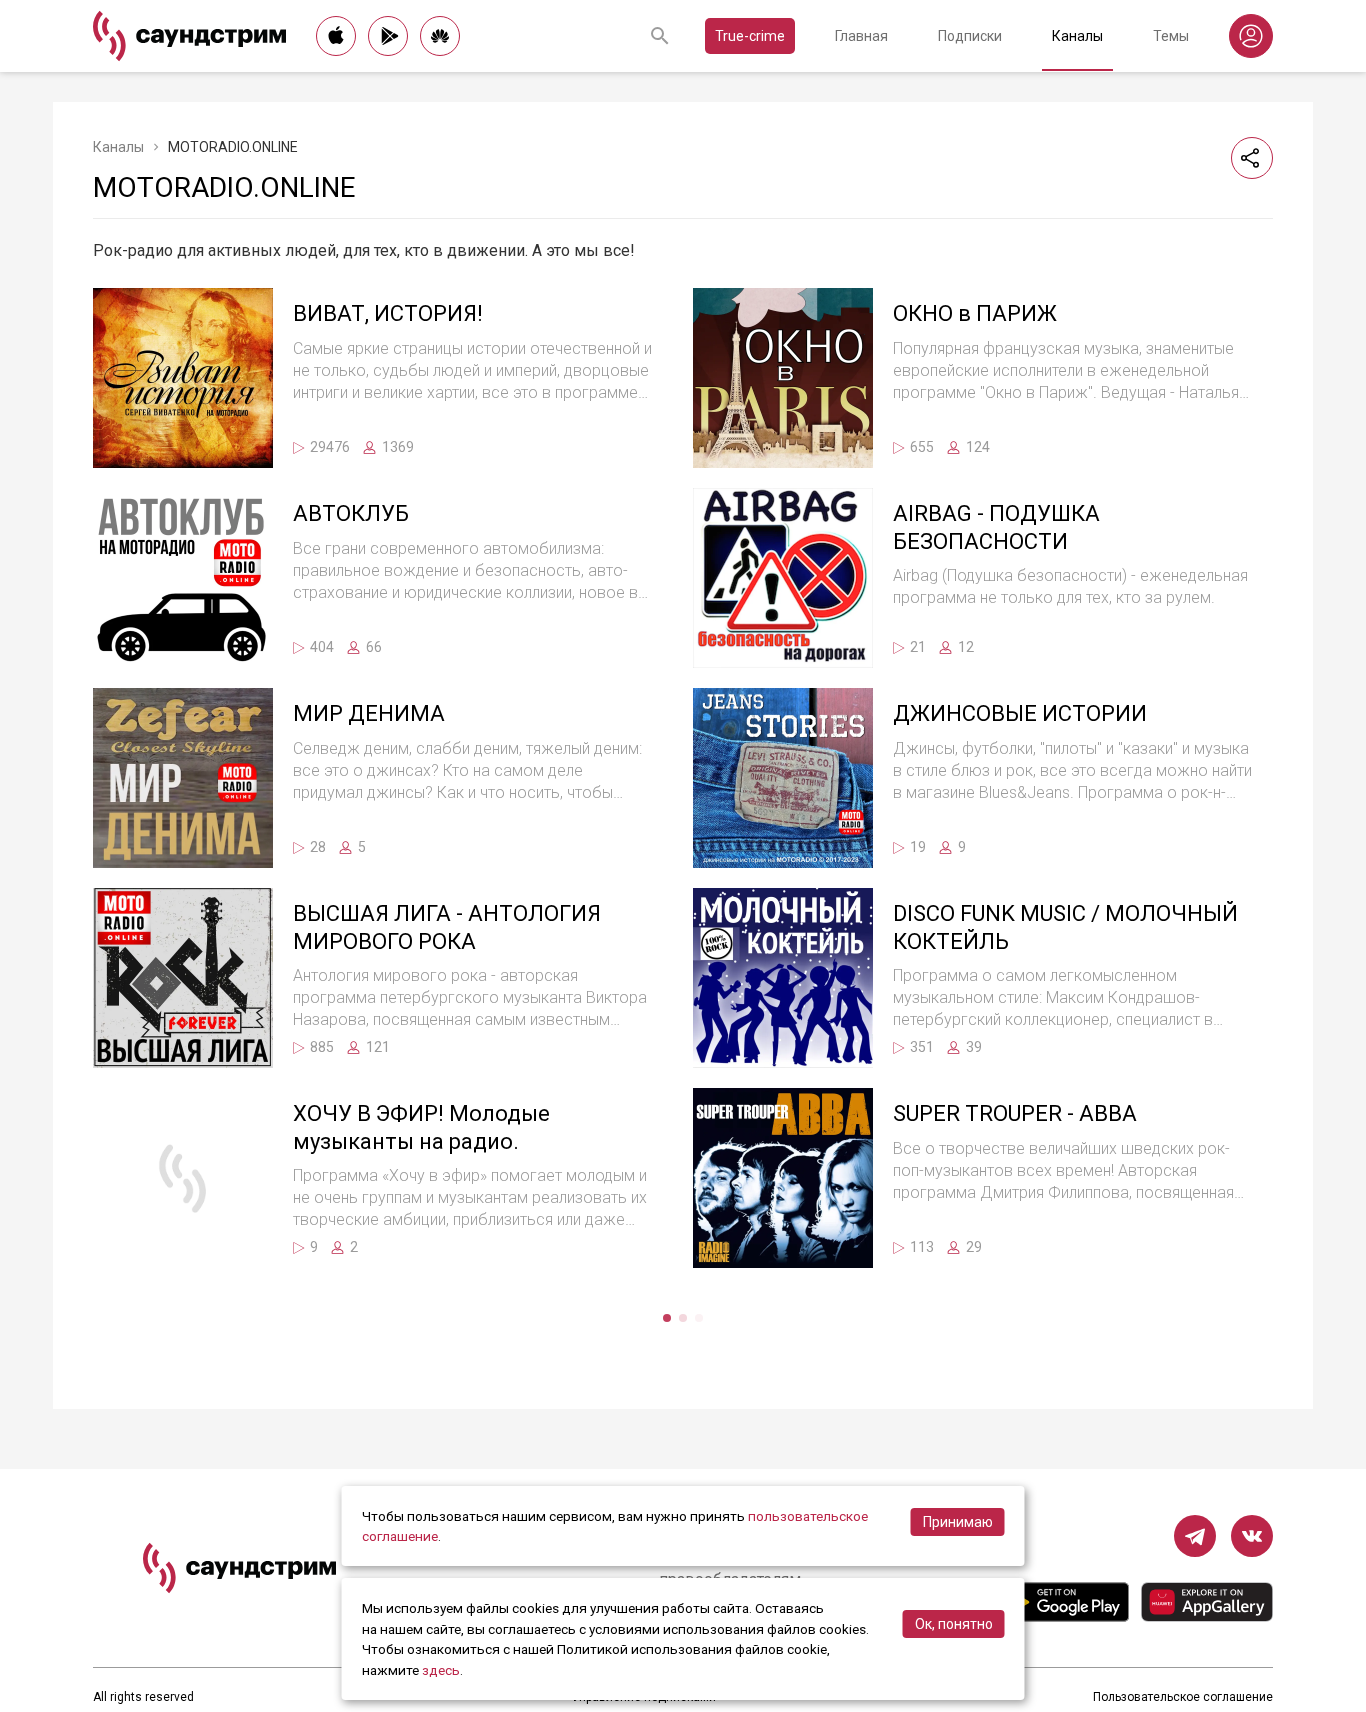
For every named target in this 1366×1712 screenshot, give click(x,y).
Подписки (970, 36)
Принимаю (958, 1522)
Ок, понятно (954, 1624)
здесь (441, 1670)
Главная (861, 36)
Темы (1171, 36)
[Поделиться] (1252, 158)
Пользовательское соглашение (1183, 1697)
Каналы (1077, 36)
